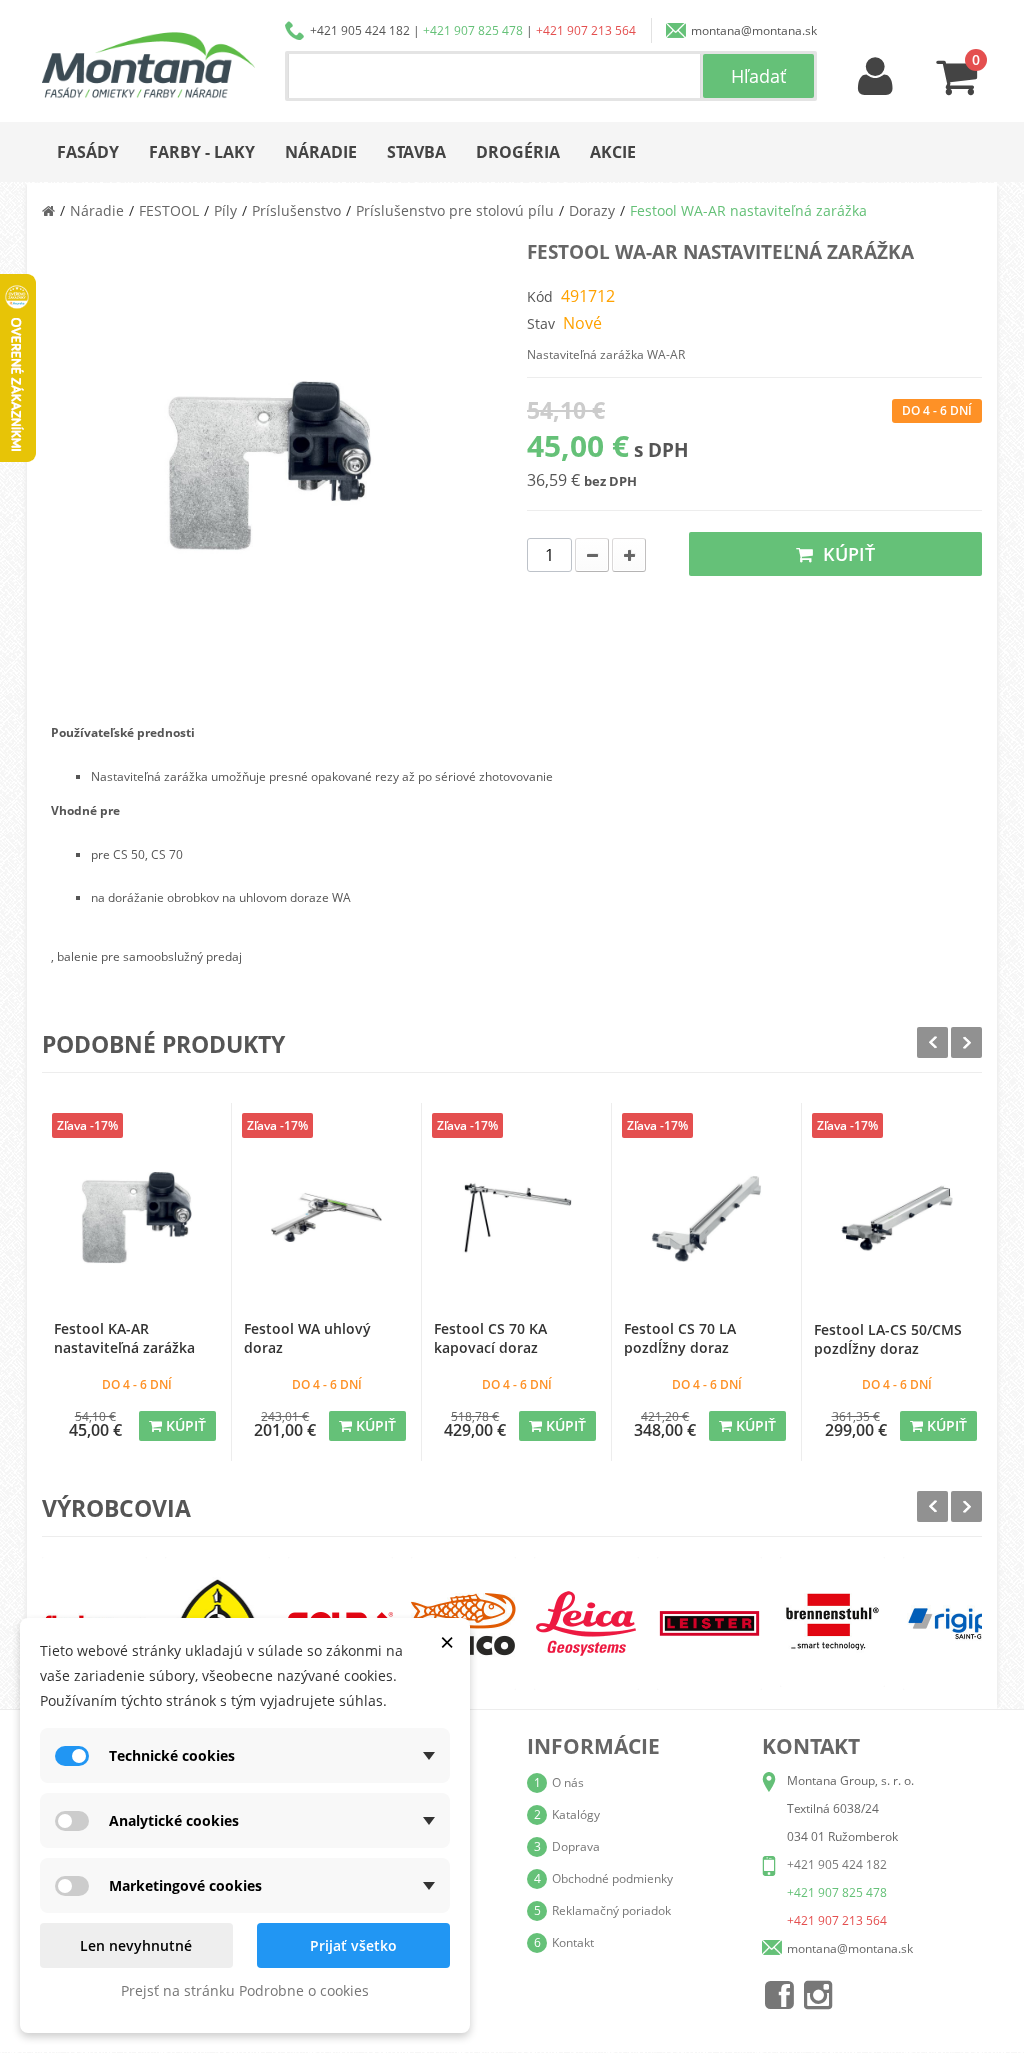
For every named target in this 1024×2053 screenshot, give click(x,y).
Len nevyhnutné (136, 1945)
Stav (541, 323)
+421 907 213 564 (586, 30)
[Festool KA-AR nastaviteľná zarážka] (136, 1217)
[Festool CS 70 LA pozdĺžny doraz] (706, 1217)
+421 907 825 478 (473, 30)
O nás (568, 1782)
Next (966, 1042)
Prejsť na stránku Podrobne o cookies (245, 1990)
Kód (540, 296)
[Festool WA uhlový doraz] (326, 1217)
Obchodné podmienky (612, 1878)
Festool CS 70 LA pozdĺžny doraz (680, 1338)
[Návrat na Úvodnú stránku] (48, 210)
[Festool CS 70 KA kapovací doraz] (516, 1217)
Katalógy (576, 1814)
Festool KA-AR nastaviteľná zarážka (124, 1338)
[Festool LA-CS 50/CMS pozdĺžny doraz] (897, 1218)
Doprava (576, 1846)
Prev (932, 1042)
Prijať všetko (353, 1945)
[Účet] (875, 77)
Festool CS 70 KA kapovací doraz (490, 1338)
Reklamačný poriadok (611, 1910)
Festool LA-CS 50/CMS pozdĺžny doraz (888, 1339)
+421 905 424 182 (360, 30)
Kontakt (573, 1942)
